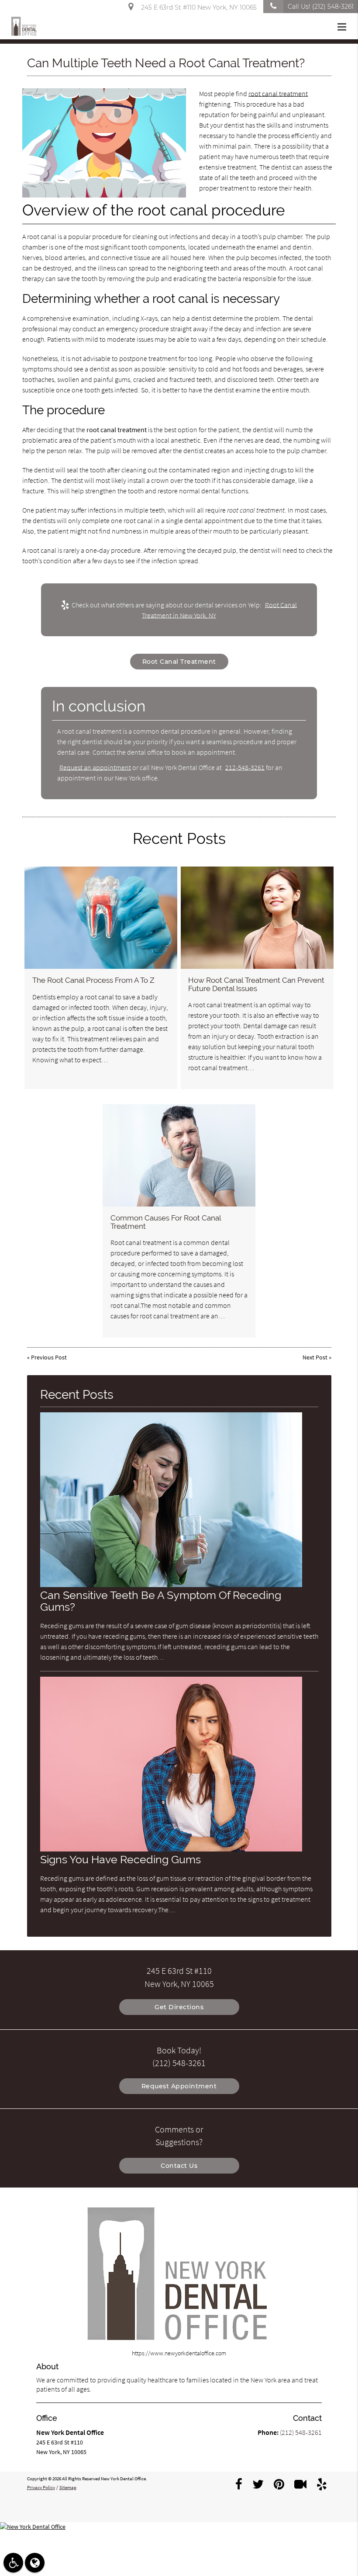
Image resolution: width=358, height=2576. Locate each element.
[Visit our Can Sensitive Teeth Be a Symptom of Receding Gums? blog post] (171, 1585)
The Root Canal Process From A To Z (93, 980)
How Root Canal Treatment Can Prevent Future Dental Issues (256, 984)
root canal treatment (278, 94)
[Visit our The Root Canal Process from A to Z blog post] (101, 917)
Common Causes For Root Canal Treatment (166, 1222)
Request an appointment (95, 767)
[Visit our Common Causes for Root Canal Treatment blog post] (179, 1155)
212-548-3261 (245, 767)
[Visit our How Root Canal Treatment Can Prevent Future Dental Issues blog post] (257, 917)
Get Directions (179, 2007)
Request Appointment (179, 2086)
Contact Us (179, 2166)
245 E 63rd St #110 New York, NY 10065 (197, 7)
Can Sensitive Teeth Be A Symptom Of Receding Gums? (161, 1601)
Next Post (315, 1357)
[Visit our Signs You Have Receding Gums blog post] (171, 1849)
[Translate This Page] (35, 2563)
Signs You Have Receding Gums (120, 1860)
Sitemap (68, 2487)
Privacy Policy (41, 2487)
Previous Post (49, 1357)
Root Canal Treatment (179, 662)
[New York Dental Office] (179, 2527)
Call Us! (321, 7)
